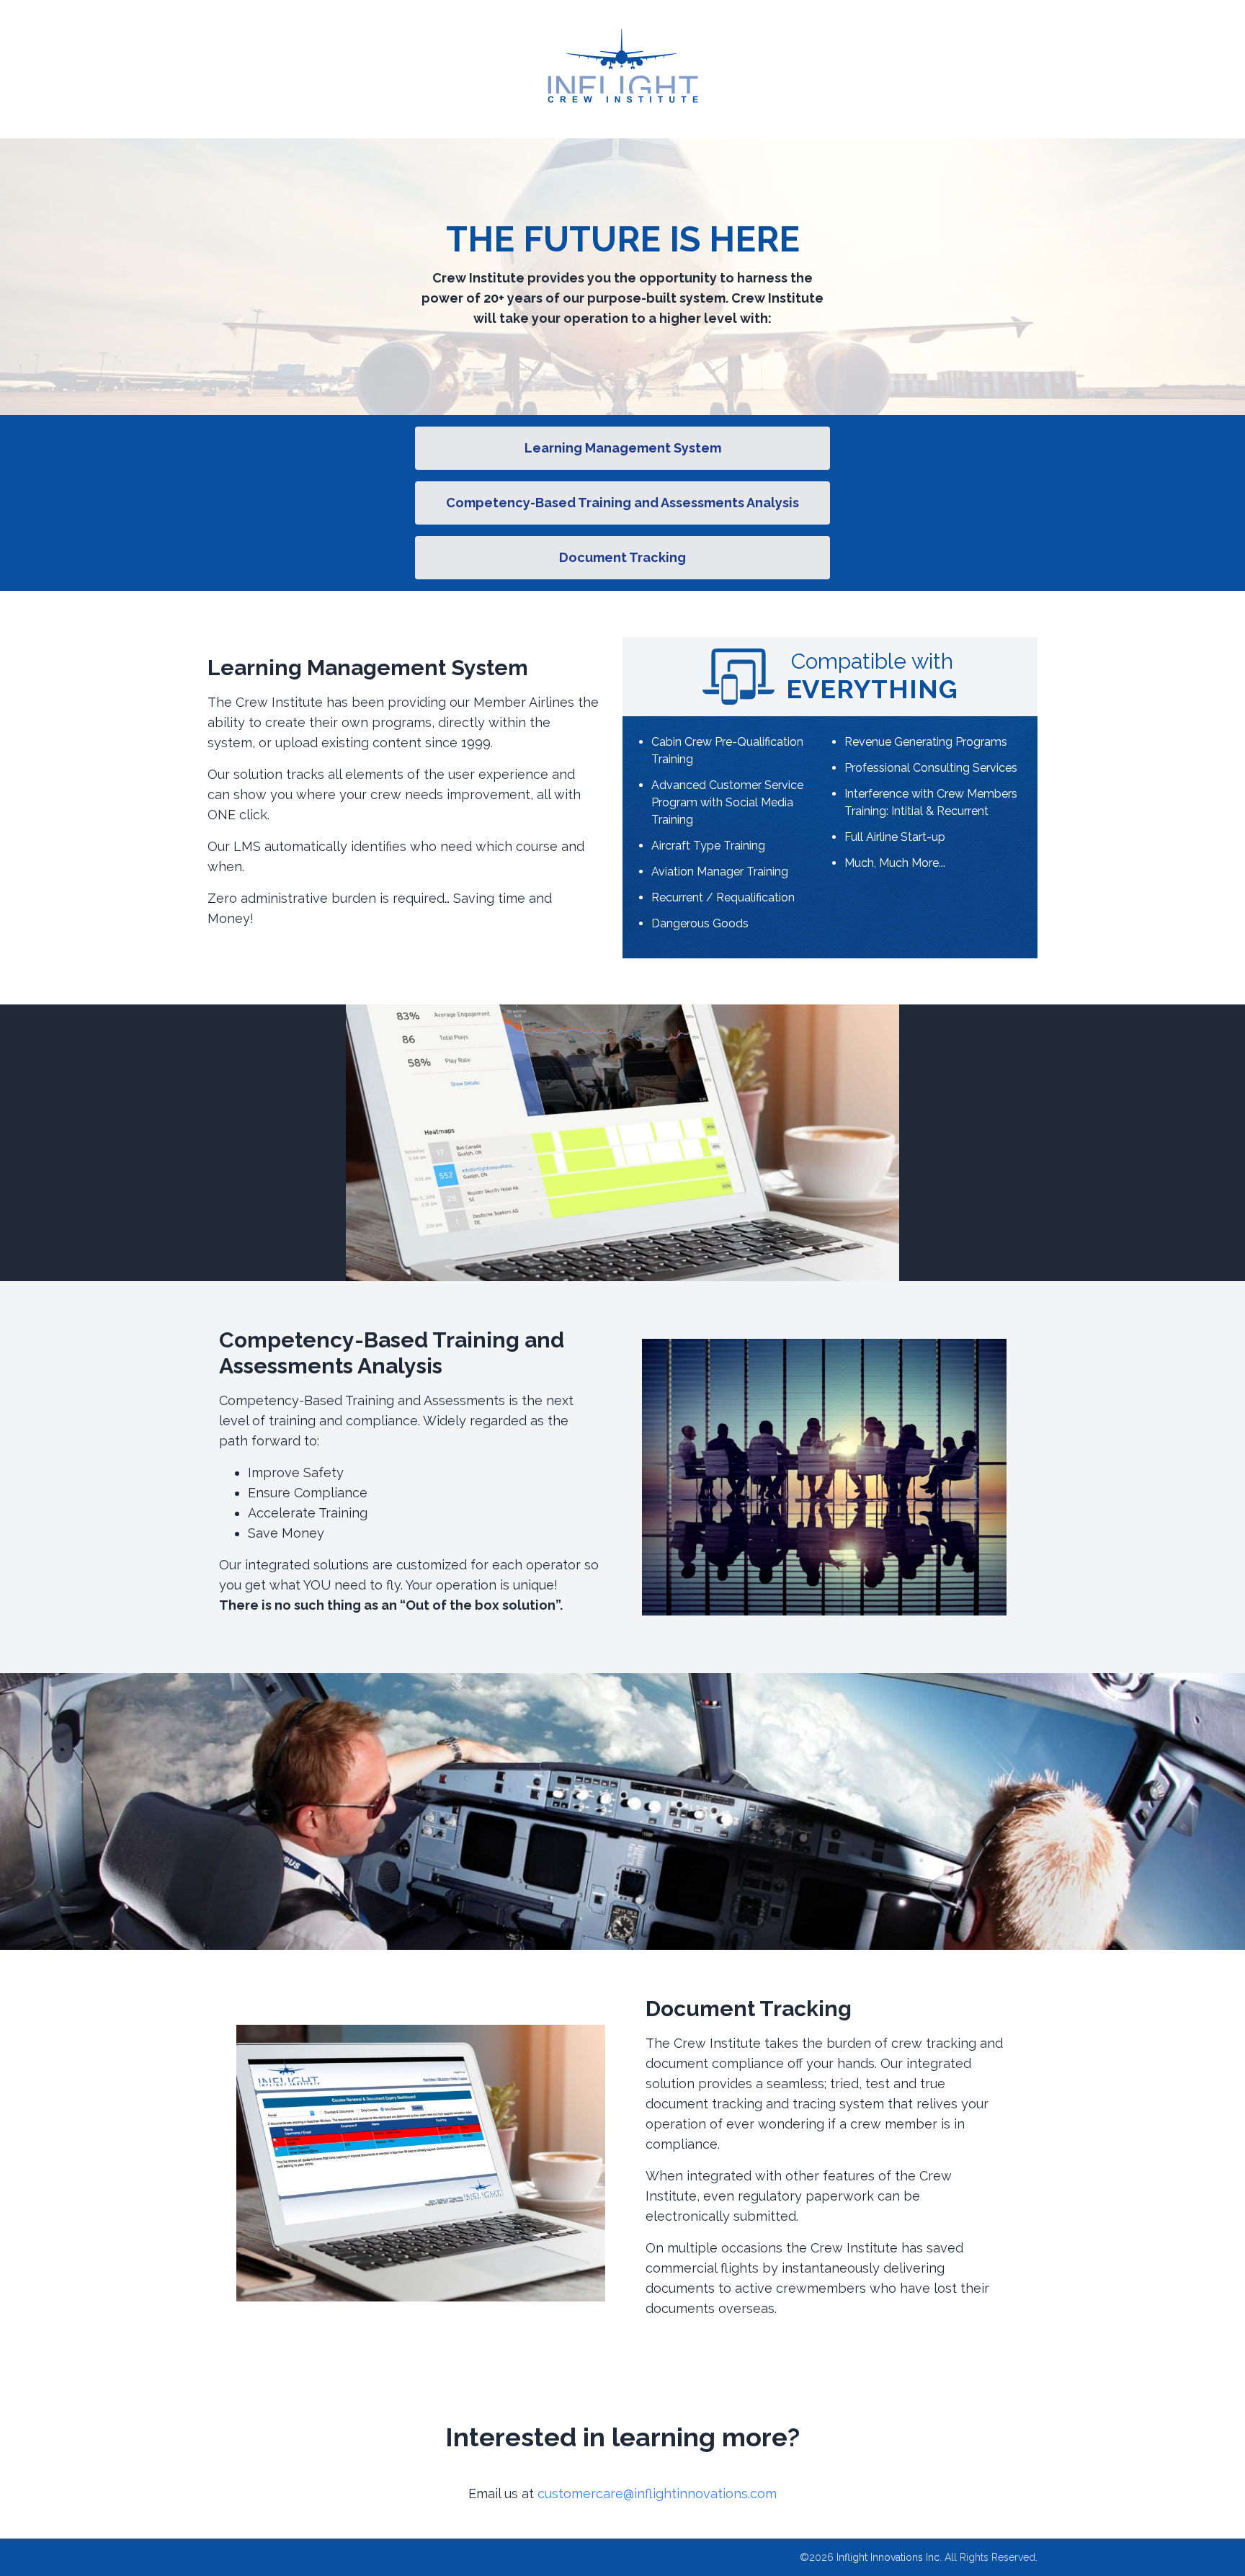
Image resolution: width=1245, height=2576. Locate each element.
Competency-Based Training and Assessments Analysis (622, 503)
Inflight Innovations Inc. (889, 2557)
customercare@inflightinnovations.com (657, 2493)
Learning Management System (623, 448)
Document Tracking (622, 557)
